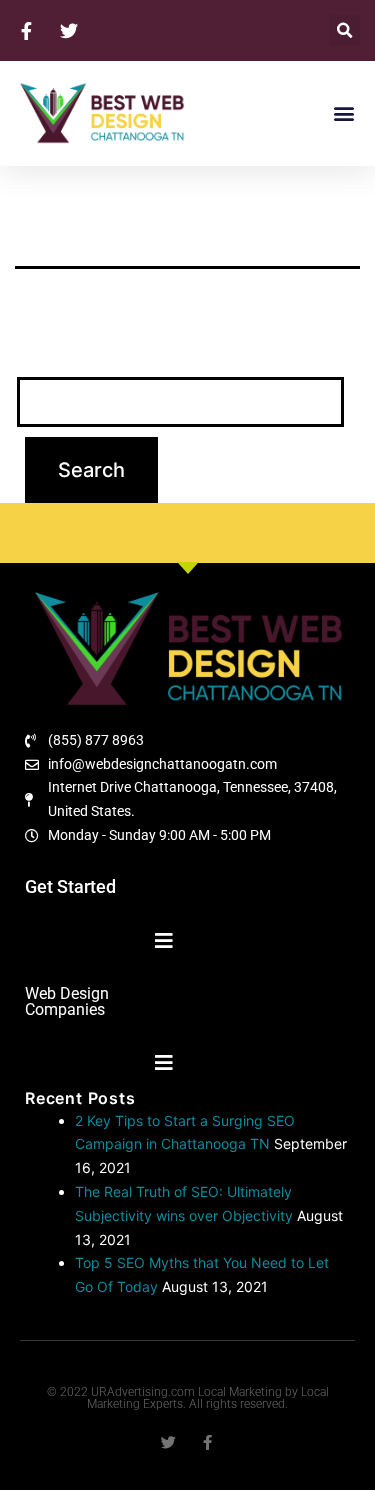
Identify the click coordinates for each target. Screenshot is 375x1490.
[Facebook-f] (207, 1442)
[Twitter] (168, 1442)
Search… (53, 350)
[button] (344, 30)
